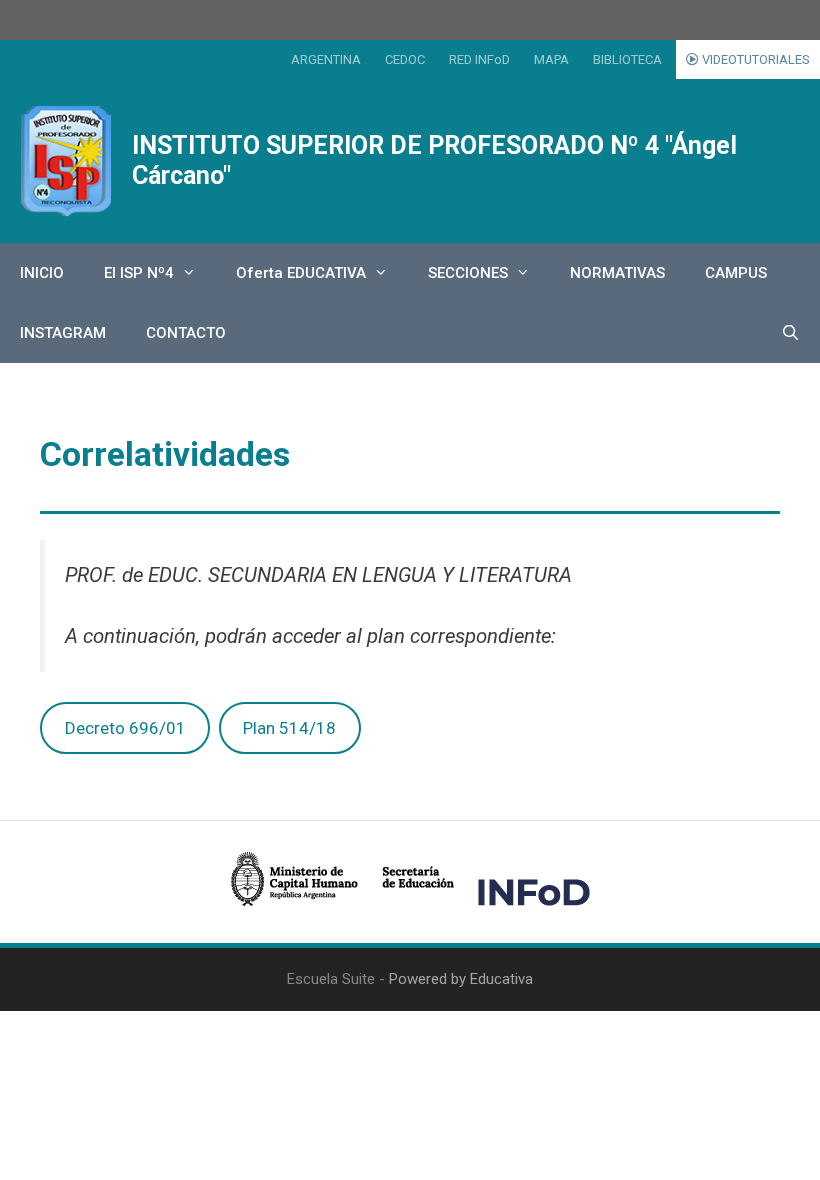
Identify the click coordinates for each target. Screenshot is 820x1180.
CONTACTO (186, 333)
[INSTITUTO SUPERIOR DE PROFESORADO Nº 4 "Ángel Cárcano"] (66, 161)
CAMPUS (736, 273)
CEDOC (405, 59)
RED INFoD (479, 59)
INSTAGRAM (63, 333)
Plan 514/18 (289, 728)
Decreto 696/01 (125, 728)
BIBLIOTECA (627, 59)
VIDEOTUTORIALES (754, 59)
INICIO (42, 273)
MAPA (551, 59)
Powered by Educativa (461, 979)
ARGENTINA (326, 59)
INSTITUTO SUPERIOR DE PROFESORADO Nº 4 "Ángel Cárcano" (434, 160)
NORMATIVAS (617, 273)
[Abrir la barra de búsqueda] (790, 333)
